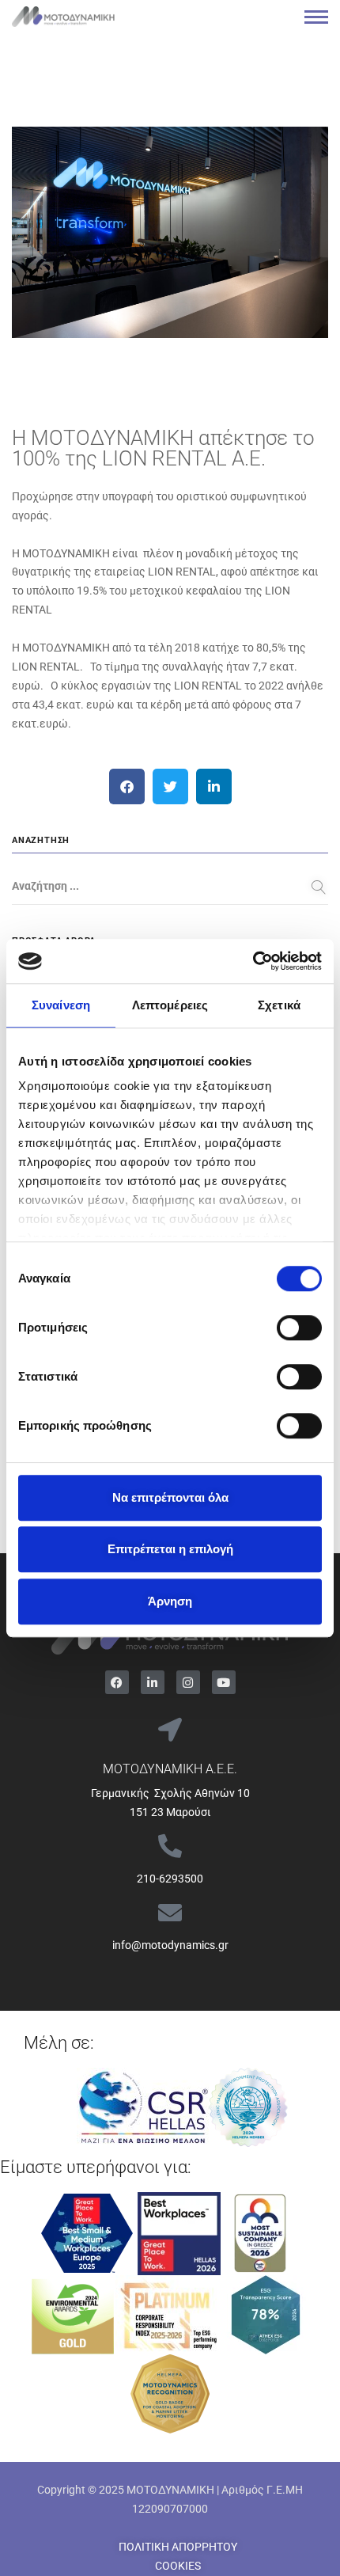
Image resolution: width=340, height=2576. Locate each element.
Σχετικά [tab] (279, 1005)
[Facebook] (117, 1682)
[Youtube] (224, 1682)
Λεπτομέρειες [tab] (170, 1005)
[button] (127, 786)
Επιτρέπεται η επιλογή (170, 1549)
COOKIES (178, 2566)
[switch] (299, 1328)
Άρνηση (170, 1601)
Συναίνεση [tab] (61, 1005)
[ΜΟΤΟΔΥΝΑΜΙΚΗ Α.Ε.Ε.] (170, 1730)
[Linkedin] (153, 1682)
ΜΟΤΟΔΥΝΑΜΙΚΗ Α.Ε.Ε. (170, 1769)
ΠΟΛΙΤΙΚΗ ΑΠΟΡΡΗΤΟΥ (178, 2547)
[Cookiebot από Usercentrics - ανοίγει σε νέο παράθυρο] (253, 961)
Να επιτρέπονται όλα (170, 1497)
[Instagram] (188, 1682)
